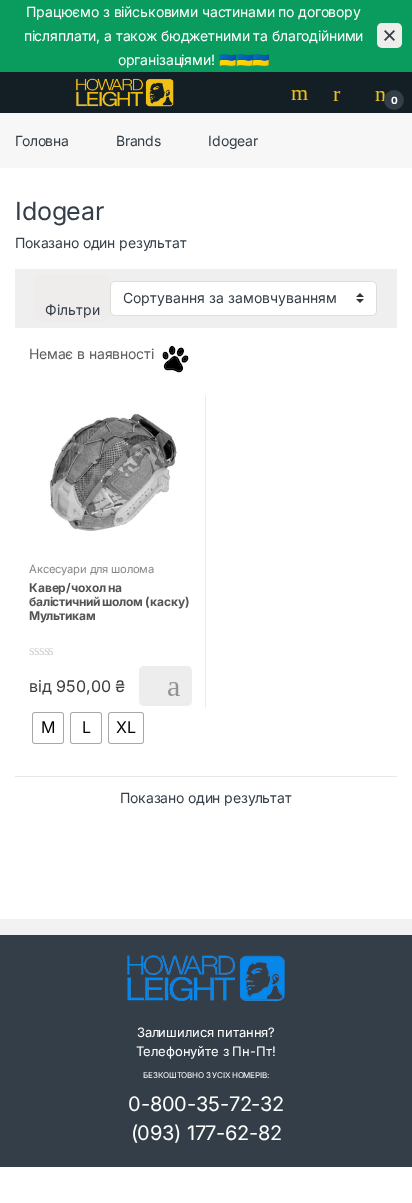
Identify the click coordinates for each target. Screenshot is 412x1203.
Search (302, 93)
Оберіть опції (165, 686)
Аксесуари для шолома (91, 569)
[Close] (389, 35)
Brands (138, 140)
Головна (42, 140)
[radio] (48, 728)
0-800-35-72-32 (206, 1104)
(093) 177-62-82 (206, 1133)
